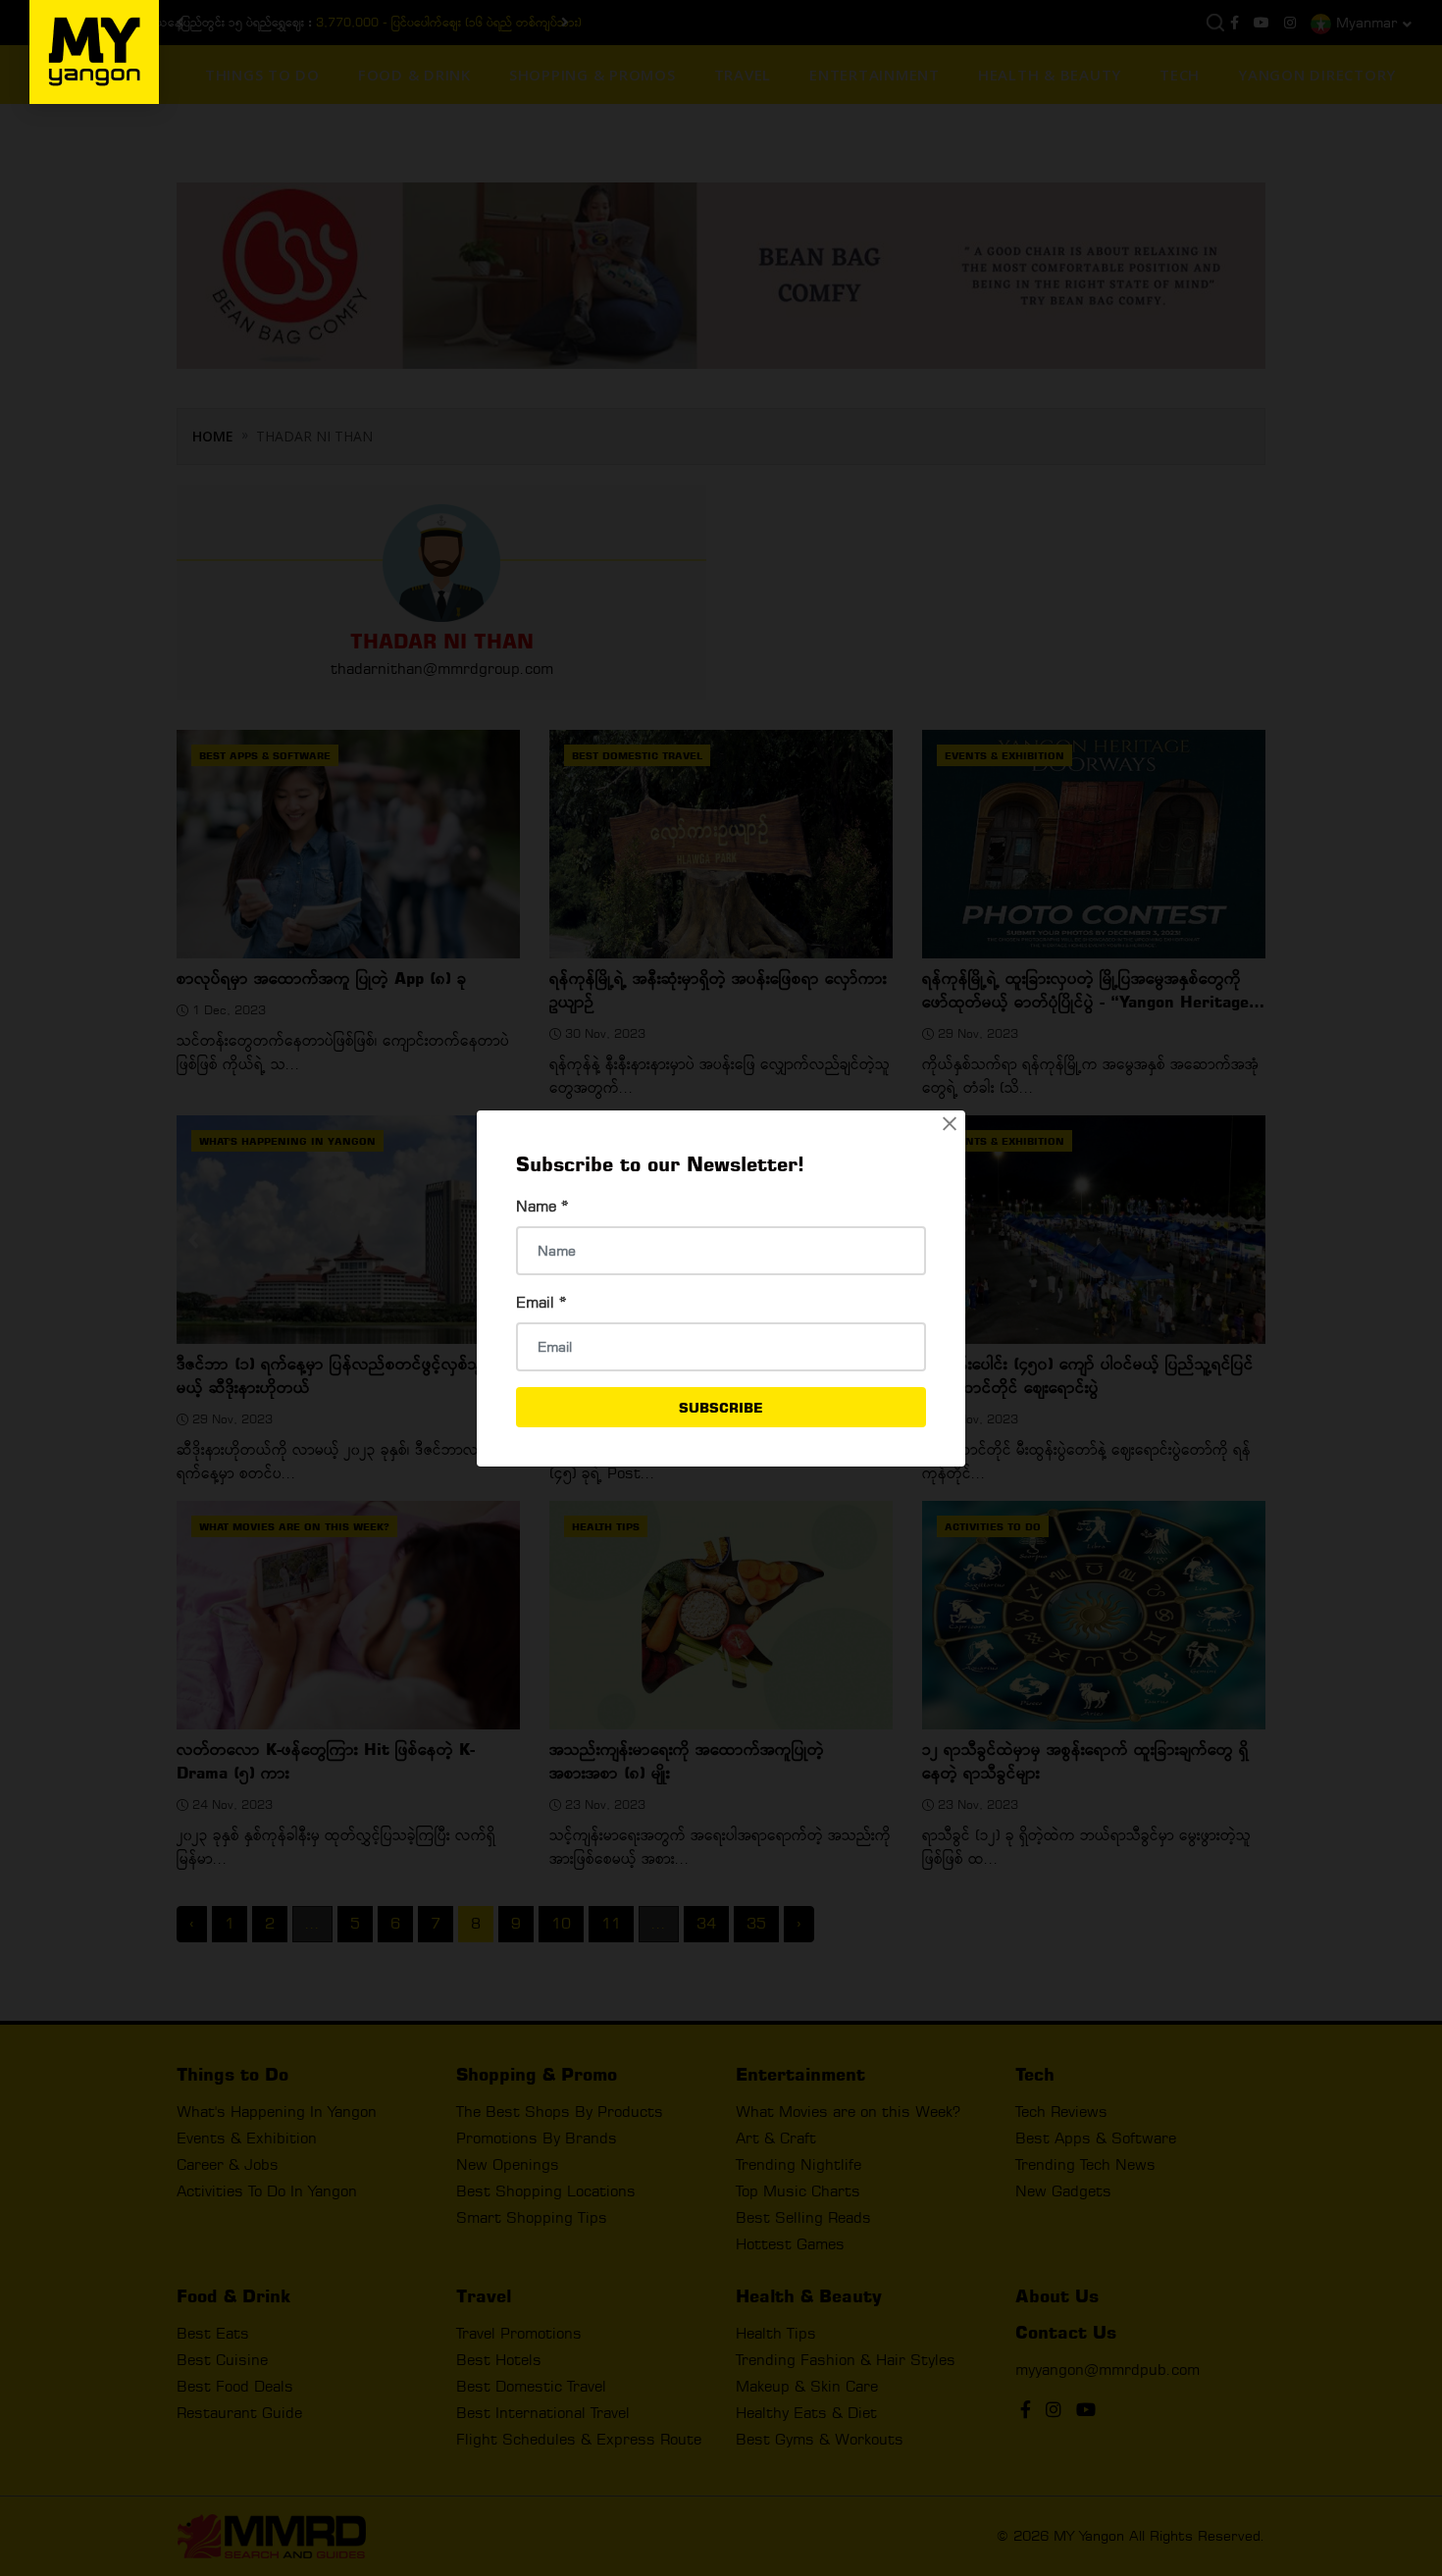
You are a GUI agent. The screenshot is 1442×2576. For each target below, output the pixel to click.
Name (542, 1206)
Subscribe (721, 1407)
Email (541, 1302)
